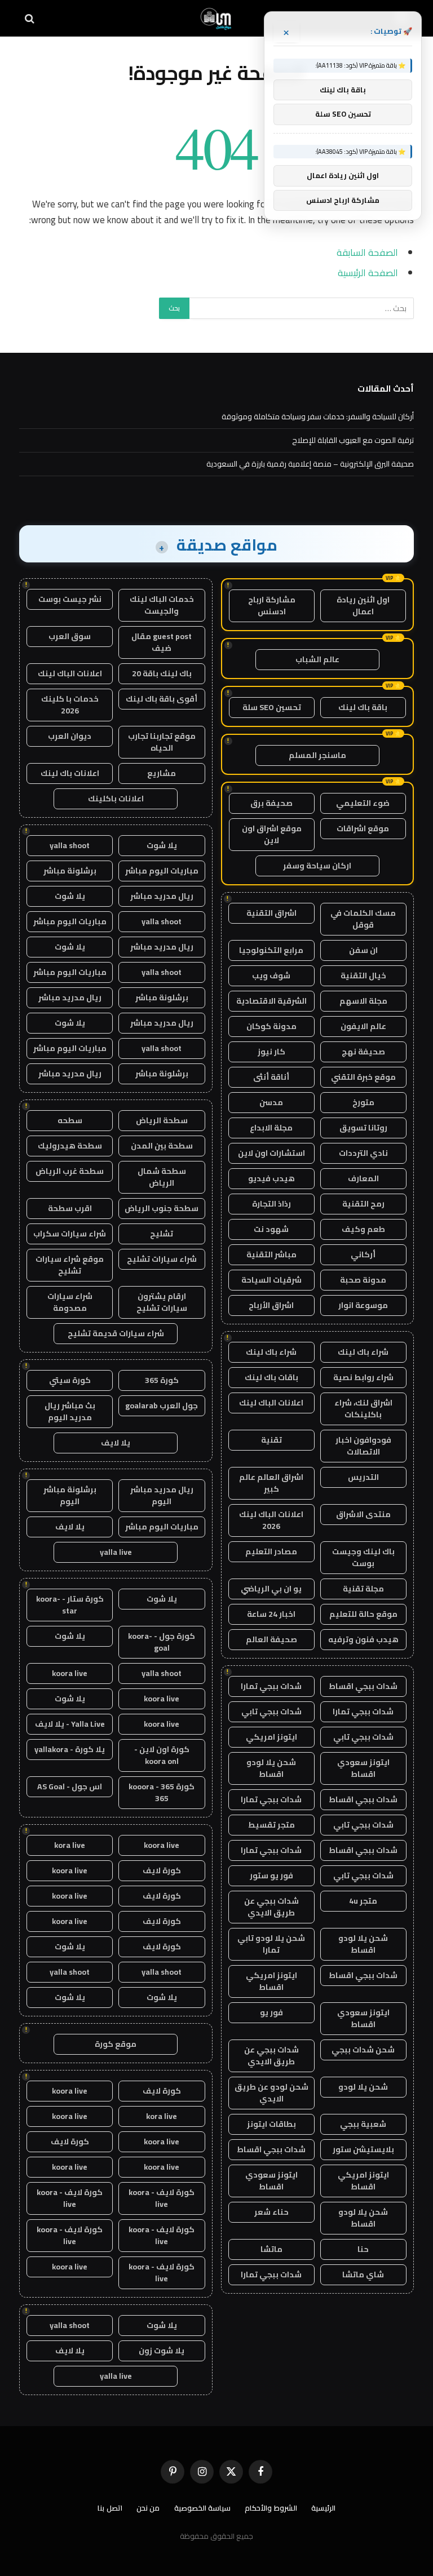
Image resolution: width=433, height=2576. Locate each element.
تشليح (162, 1234)
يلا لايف (116, 1443)
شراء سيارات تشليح (162, 1259)
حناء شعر (271, 2212)
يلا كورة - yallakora (70, 1749)
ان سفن (363, 950)
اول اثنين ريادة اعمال (363, 606)
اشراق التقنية (271, 913)
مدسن (271, 1102)
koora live (70, 1673)
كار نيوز (271, 1052)
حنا (363, 2249)
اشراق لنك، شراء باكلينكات (363, 1409)
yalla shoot (70, 845)
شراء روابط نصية (363, 1377)
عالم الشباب (317, 659)
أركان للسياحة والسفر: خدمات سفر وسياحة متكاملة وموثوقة (318, 416)
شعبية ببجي (363, 2124)
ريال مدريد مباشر (162, 896)
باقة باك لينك (363, 707)
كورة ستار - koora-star (70, 1605)
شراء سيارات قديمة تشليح (116, 1333)
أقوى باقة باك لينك (162, 699)
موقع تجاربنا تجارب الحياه (162, 742)
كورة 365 (162, 1380)
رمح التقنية (363, 1204)
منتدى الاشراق (363, 1514)
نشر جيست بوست (70, 599)
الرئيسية (323, 2508)
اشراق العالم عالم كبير (271, 1483)
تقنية (271, 1440)
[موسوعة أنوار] (216, 18)
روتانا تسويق (363, 1128)
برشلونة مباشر (70, 871)
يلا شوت (162, 845)
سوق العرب (70, 636)
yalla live (116, 1552)
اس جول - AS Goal (70, 1786)
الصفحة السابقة (367, 252)
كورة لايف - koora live (162, 2198)
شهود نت (271, 1229)
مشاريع (162, 773)
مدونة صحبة (363, 1280)
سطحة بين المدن (162, 1146)
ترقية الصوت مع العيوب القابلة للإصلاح (353, 440)
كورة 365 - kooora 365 (162, 1792)
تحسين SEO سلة (272, 707)
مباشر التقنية (271, 1254)
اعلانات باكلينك (116, 799)
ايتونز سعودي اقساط (363, 1768)
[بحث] (31, 18)
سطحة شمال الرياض (162, 1177)
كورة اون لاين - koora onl (162, 1755)
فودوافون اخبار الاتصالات (363, 1446)
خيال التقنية (363, 976)
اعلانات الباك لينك (271, 1403)
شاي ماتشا (363, 2274)
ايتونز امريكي (271, 1737)
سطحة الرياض (162, 1120)
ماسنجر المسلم (317, 755)
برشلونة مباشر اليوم (70, 1495)
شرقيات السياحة (271, 1280)
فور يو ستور (271, 1876)
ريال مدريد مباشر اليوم (162, 1495)
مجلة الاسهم (363, 1001)
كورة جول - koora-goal (162, 1642)
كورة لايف (162, 1870)
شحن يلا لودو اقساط (271, 1768)
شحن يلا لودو (363, 2087)
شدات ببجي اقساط (363, 1686)
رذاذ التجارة (271, 1204)
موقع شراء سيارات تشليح (70, 1265)
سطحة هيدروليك (70, 1146)
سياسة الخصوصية (203, 2508)
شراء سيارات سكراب (70, 1234)
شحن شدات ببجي (363, 2050)
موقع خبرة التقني (363, 1077)
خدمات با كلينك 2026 (70, 705)
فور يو (271, 2012)
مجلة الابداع (271, 1128)
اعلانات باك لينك (70, 773)
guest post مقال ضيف (162, 642)
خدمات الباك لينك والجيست (162, 605)
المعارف (363, 1178)
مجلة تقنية (363, 1589)
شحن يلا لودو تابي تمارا (271, 1944)
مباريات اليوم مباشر (162, 871)
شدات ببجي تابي (271, 1712)
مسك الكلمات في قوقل (363, 919)
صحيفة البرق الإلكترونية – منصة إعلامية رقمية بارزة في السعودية (310, 464)
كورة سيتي (70, 1380)
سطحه (70, 1120)
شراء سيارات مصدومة (70, 1302)
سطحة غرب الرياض (70, 1171)
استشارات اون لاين (271, 1153)
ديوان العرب (70, 736)
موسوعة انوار (363, 1305)
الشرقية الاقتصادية (271, 1001)
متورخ (363, 1102)
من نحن (148, 2508)
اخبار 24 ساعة (271, 1614)
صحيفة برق (271, 803)
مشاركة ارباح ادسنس (272, 606)
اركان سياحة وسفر (317, 866)
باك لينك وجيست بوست (363, 1557)
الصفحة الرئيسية (368, 272)
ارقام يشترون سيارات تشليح (162, 1302)
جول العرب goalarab (162, 1406)
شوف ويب (271, 976)
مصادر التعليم (271, 1551)
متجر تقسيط (271, 1825)
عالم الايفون (363, 1026)
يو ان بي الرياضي (271, 1589)
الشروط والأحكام (271, 2508)
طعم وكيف (363, 1229)
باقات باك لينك (271, 1377)
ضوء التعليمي (363, 803)
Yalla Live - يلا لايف (70, 1724)
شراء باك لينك (363, 1352)
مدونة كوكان (271, 1026)
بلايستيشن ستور (363, 2149)
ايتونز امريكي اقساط (271, 1981)
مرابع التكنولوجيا (271, 950)
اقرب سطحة (70, 1208)
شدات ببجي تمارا (271, 1686)
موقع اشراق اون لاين (272, 834)
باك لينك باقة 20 (162, 673)
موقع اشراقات (363, 828)
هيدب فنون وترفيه (363, 1639)
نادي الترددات (363, 1153)
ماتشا (271, 2249)
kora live (70, 1845)
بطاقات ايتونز (271, 2124)
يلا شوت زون (162, 2351)
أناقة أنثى (271, 1077)
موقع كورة (116, 2044)
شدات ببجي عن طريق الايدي (271, 1907)
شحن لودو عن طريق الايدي (271, 2093)
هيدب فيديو (271, 1178)
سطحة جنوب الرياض (162, 1208)
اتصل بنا (110, 2508)
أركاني (363, 1254)
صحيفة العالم (271, 1639)
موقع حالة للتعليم (363, 1614)
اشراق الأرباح (271, 1305)
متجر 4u (363, 1901)
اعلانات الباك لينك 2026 (271, 1520)
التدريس (363, 1477)
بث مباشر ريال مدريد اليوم (70, 1411)
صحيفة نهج (363, 1052)
